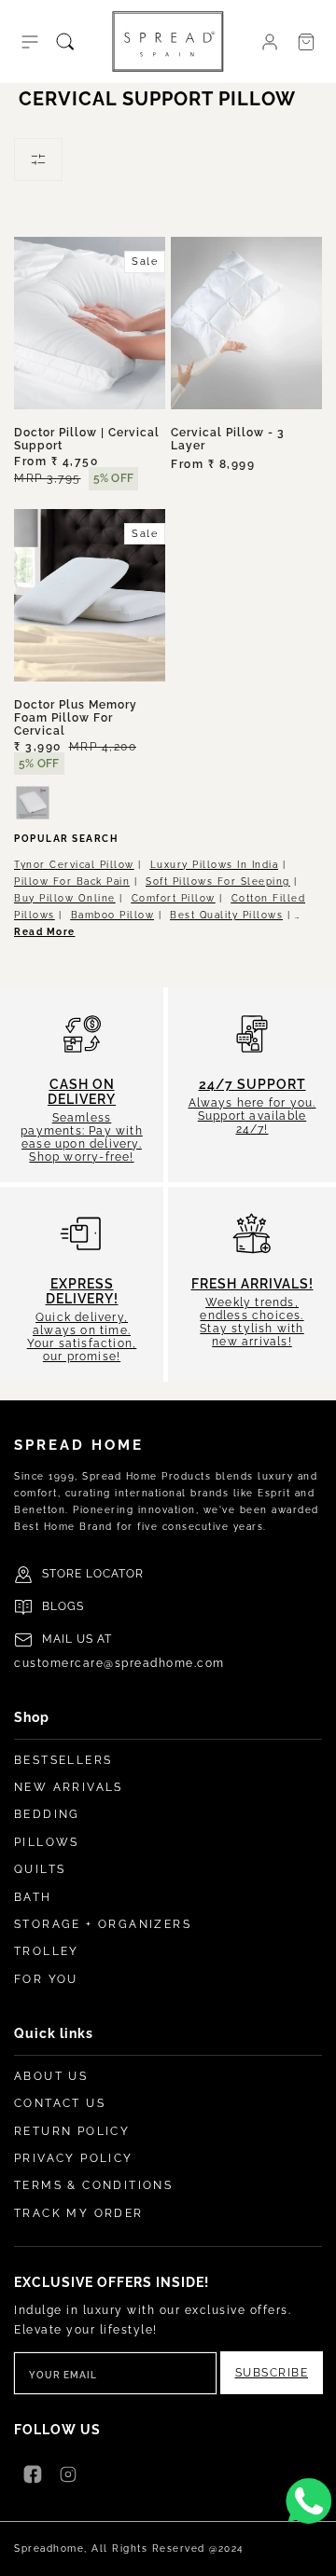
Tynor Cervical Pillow (74, 865)
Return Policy (72, 2131)
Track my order (79, 2213)
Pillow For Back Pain (72, 882)
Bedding (47, 1814)
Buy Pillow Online (65, 898)
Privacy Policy (74, 2158)
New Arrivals (69, 1787)
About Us (51, 2076)
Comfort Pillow (174, 898)
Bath (33, 1897)
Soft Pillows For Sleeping (218, 882)
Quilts (40, 1869)
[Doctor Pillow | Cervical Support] (90, 323)
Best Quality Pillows (226, 915)
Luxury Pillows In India (215, 865)
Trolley (47, 1951)
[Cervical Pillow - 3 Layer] (246, 323)
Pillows (47, 1842)
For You (46, 1979)
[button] (30, 42)
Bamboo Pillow (113, 915)
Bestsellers (63, 1760)
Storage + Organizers (103, 1924)
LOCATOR (115, 1574)
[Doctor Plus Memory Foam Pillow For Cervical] (90, 595)
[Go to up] (312, 2552)
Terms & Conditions (93, 2185)
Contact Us (60, 2103)
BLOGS (63, 1606)
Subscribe (272, 2373)
